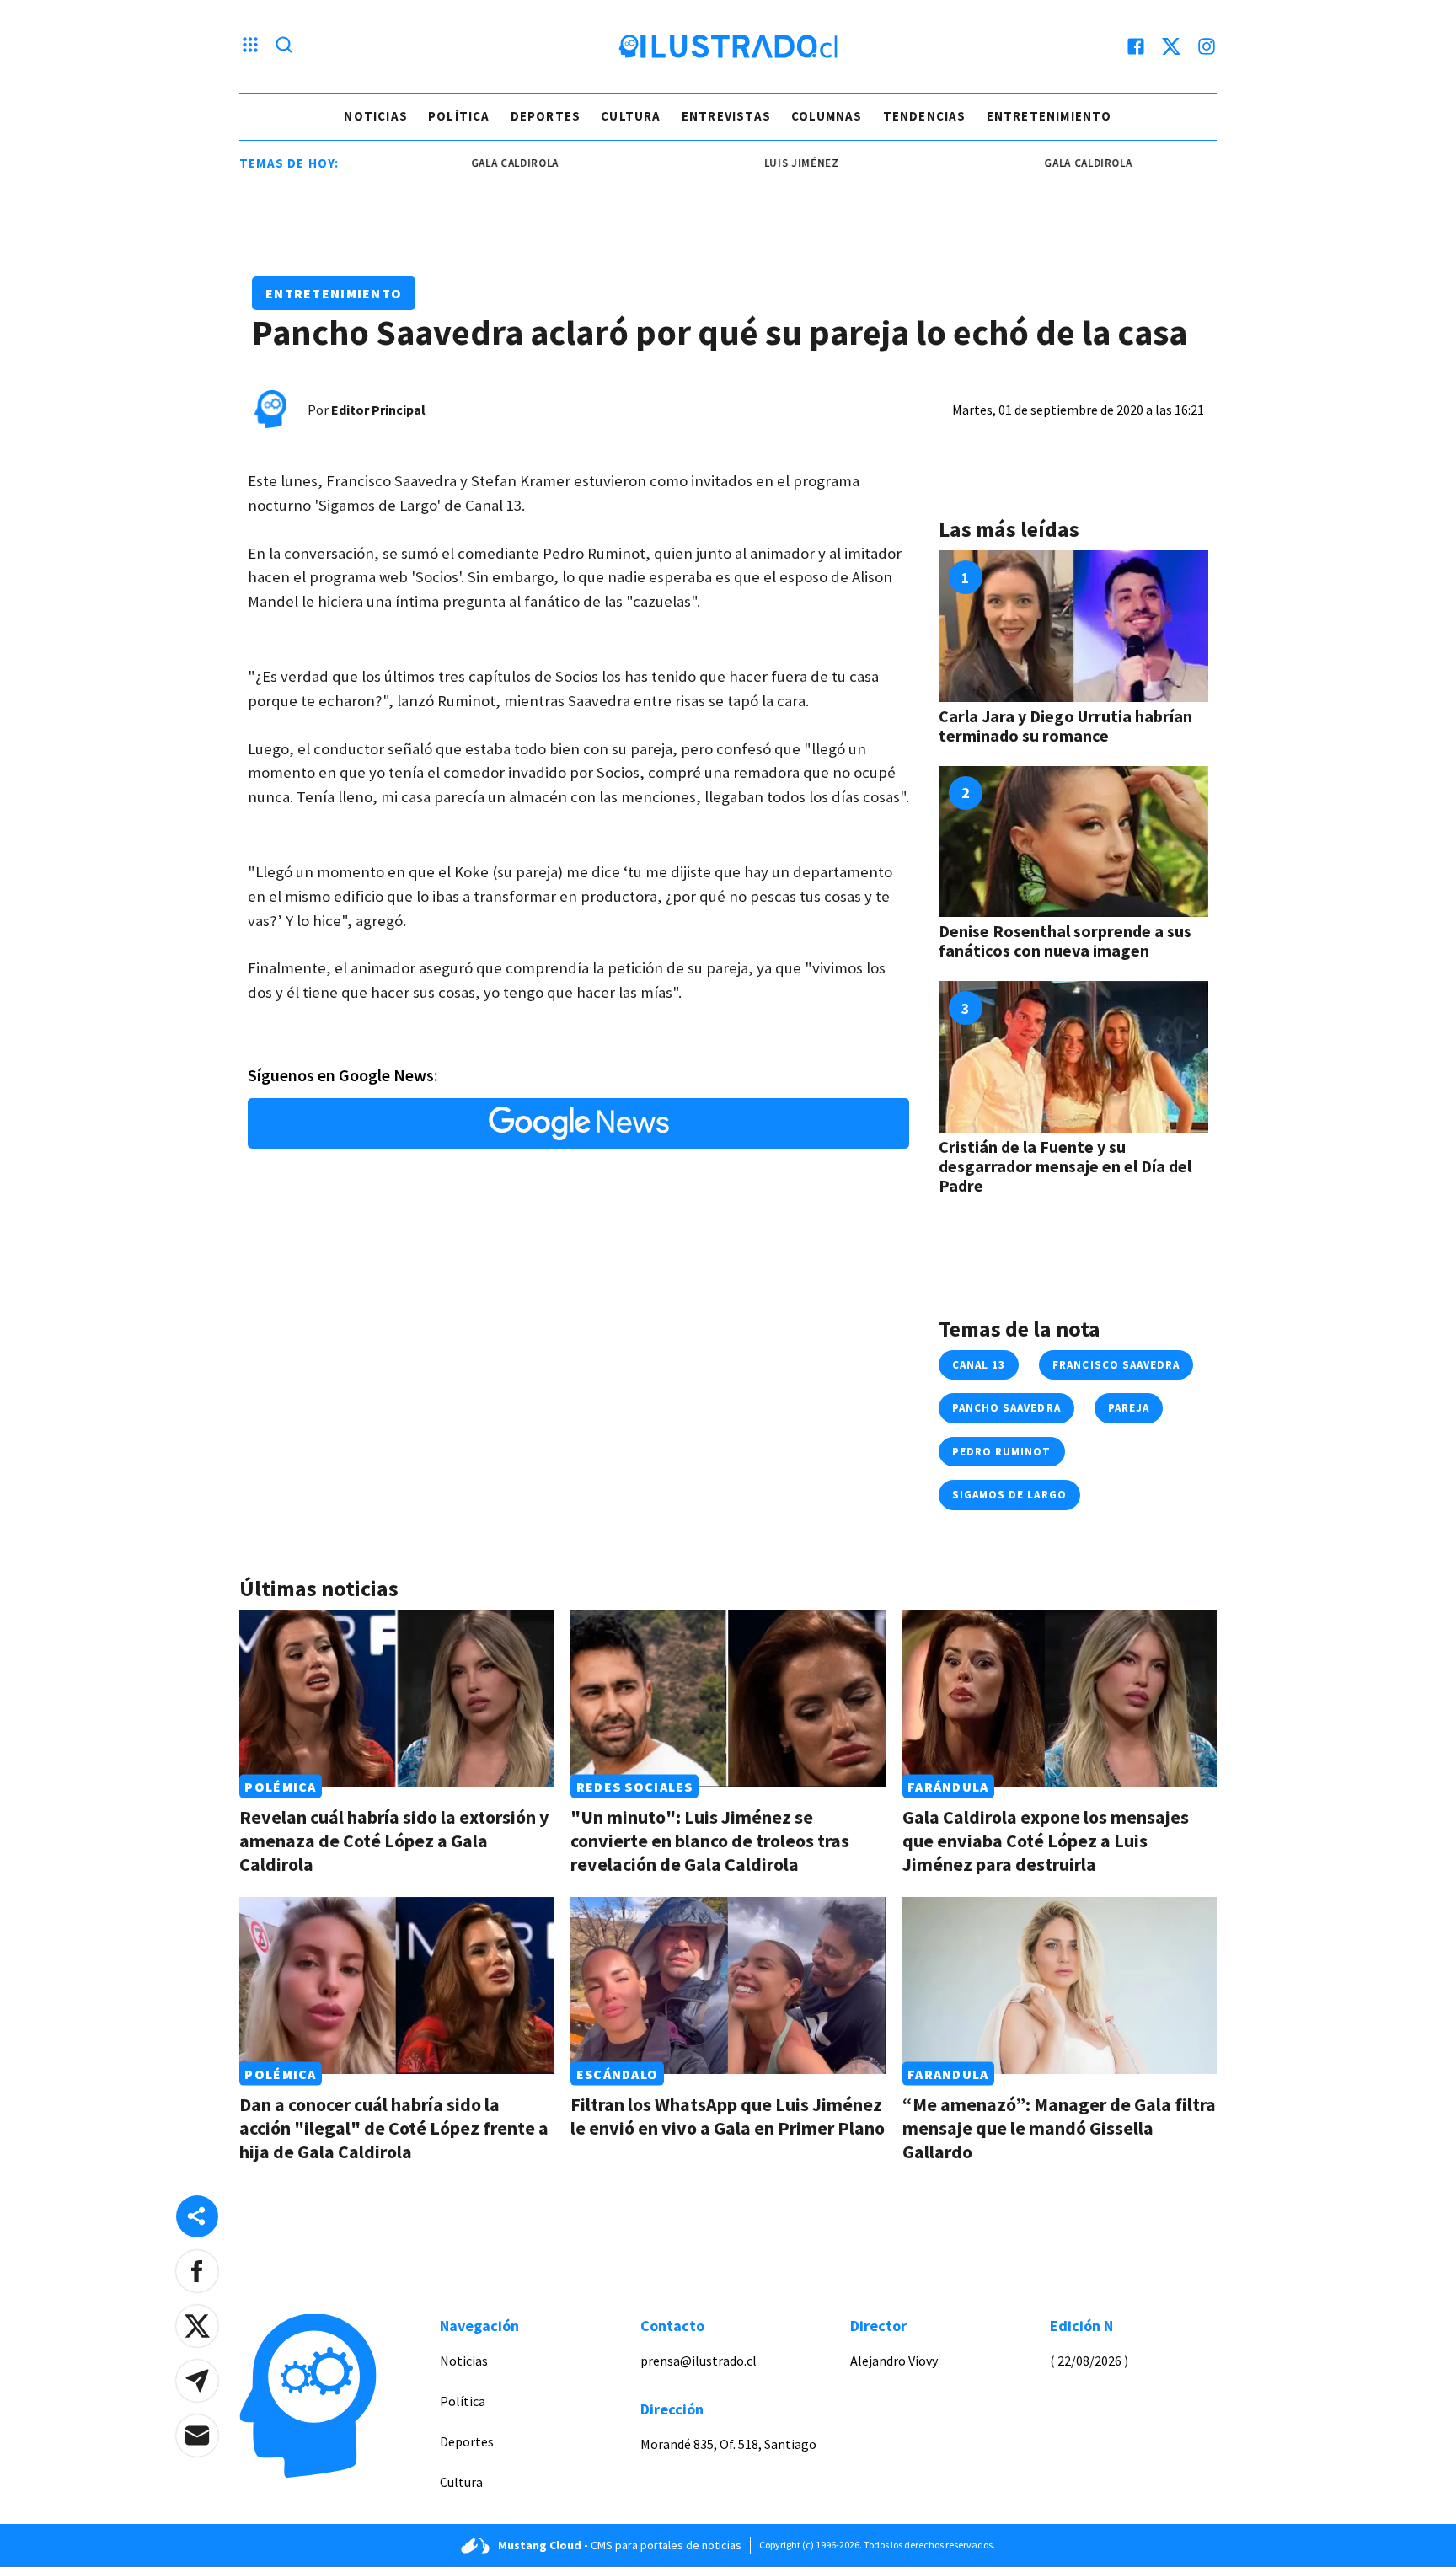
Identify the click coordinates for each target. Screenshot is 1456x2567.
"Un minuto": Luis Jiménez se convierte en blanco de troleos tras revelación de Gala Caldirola (710, 1841)
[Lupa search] (284, 46)
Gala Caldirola (465, 163)
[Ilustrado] (728, 46)
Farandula (948, 2074)
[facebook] (1136, 46)
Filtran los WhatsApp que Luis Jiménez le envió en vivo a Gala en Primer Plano (728, 2116)
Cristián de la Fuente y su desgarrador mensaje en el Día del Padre (1065, 1166)
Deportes (546, 116)
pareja (1129, 1408)
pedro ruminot (1002, 1452)
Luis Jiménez (752, 163)
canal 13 (979, 1365)
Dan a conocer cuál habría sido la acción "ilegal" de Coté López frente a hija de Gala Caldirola (394, 2128)
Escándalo (618, 2074)
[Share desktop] (197, 2216)
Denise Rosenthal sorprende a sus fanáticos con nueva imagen (1065, 941)
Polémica (280, 1787)
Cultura (631, 116)
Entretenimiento (1049, 116)
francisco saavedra (1116, 1365)
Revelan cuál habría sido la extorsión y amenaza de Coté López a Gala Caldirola (394, 1841)
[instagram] (1207, 46)
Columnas (827, 116)
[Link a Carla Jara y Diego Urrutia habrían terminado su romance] (1073, 626)
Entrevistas (726, 116)
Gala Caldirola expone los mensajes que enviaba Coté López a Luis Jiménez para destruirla (1046, 1841)
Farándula (948, 1787)
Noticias (376, 116)
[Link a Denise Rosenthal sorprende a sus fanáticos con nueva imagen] (1073, 842)
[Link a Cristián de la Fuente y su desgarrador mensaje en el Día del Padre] (1073, 1057)
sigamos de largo (1009, 1495)
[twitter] (1171, 46)
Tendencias (925, 116)
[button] (197, 2271)
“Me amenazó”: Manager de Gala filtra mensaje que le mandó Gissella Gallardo (1059, 2128)
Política (459, 116)
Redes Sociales (635, 1787)
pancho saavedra (1006, 1408)
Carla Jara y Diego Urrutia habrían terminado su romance (1065, 726)
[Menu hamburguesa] (250, 46)
